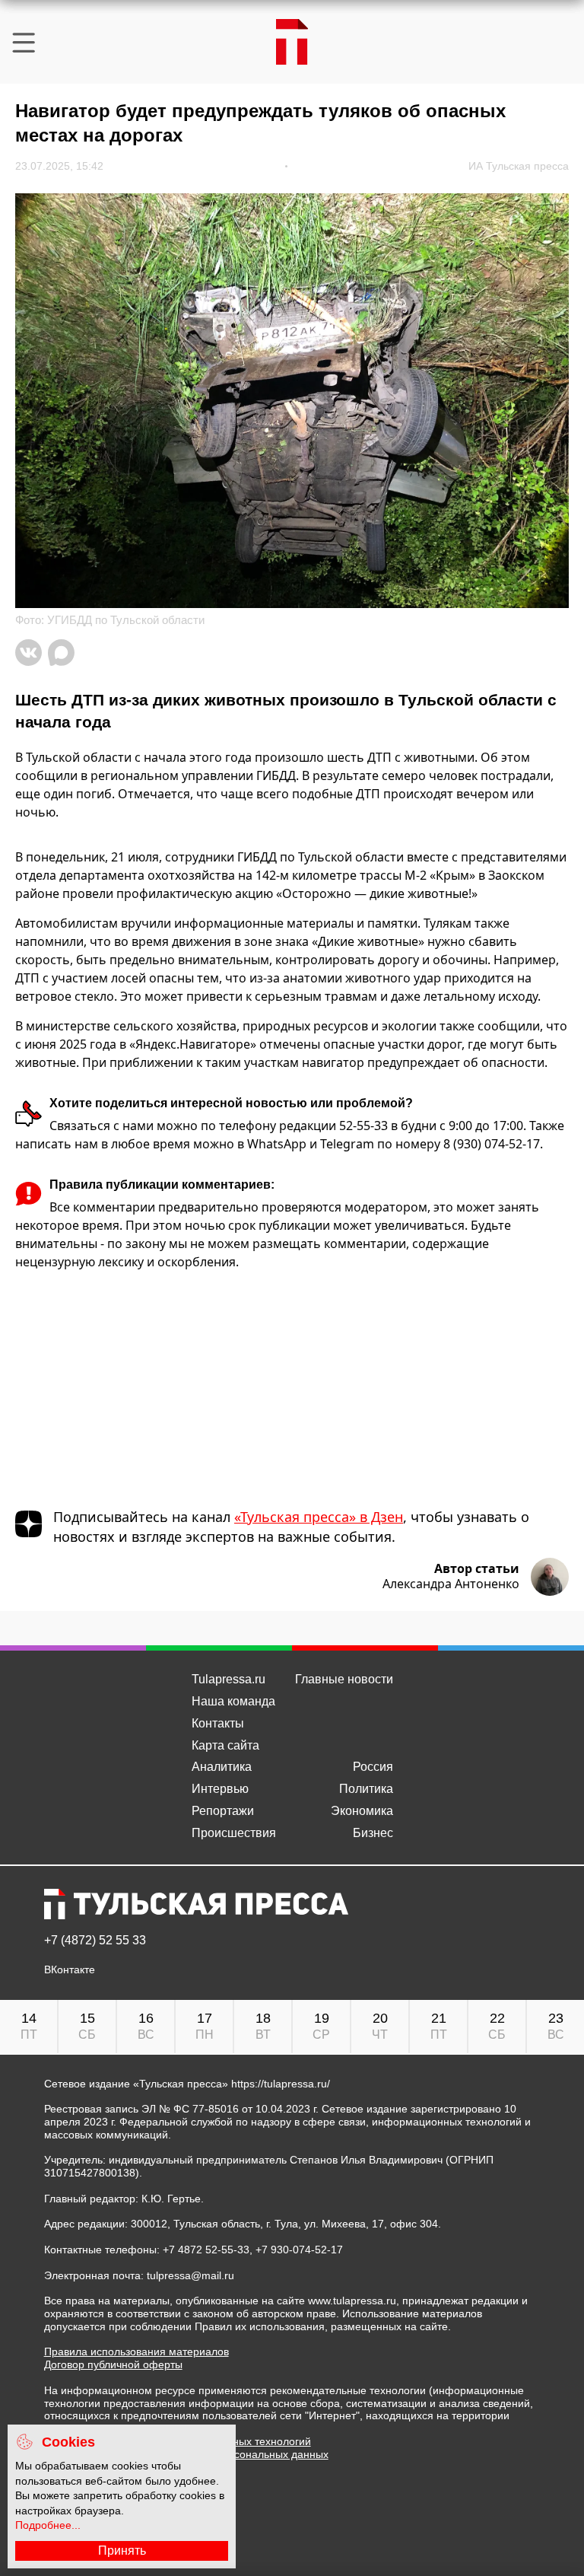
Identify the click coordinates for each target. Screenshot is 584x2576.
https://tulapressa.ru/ (281, 2084)
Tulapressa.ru (229, 1679)
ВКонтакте (70, 1970)
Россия (373, 1767)
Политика (366, 1789)
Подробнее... (48, 2525)
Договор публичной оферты (113, 2364)
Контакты (218, 1723)
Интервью (220, 1789)
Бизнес (373, 1833)
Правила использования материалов (136, 2352)
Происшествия (234, 1833)
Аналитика (222, 1767)
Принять (122, 2551)
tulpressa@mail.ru (190, 2275)
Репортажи (223, 1811)
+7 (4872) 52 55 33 (95, 1941)
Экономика (362, 1811)
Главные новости (344, 1679)
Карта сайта (225, 1745)
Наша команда (233, 1701)
